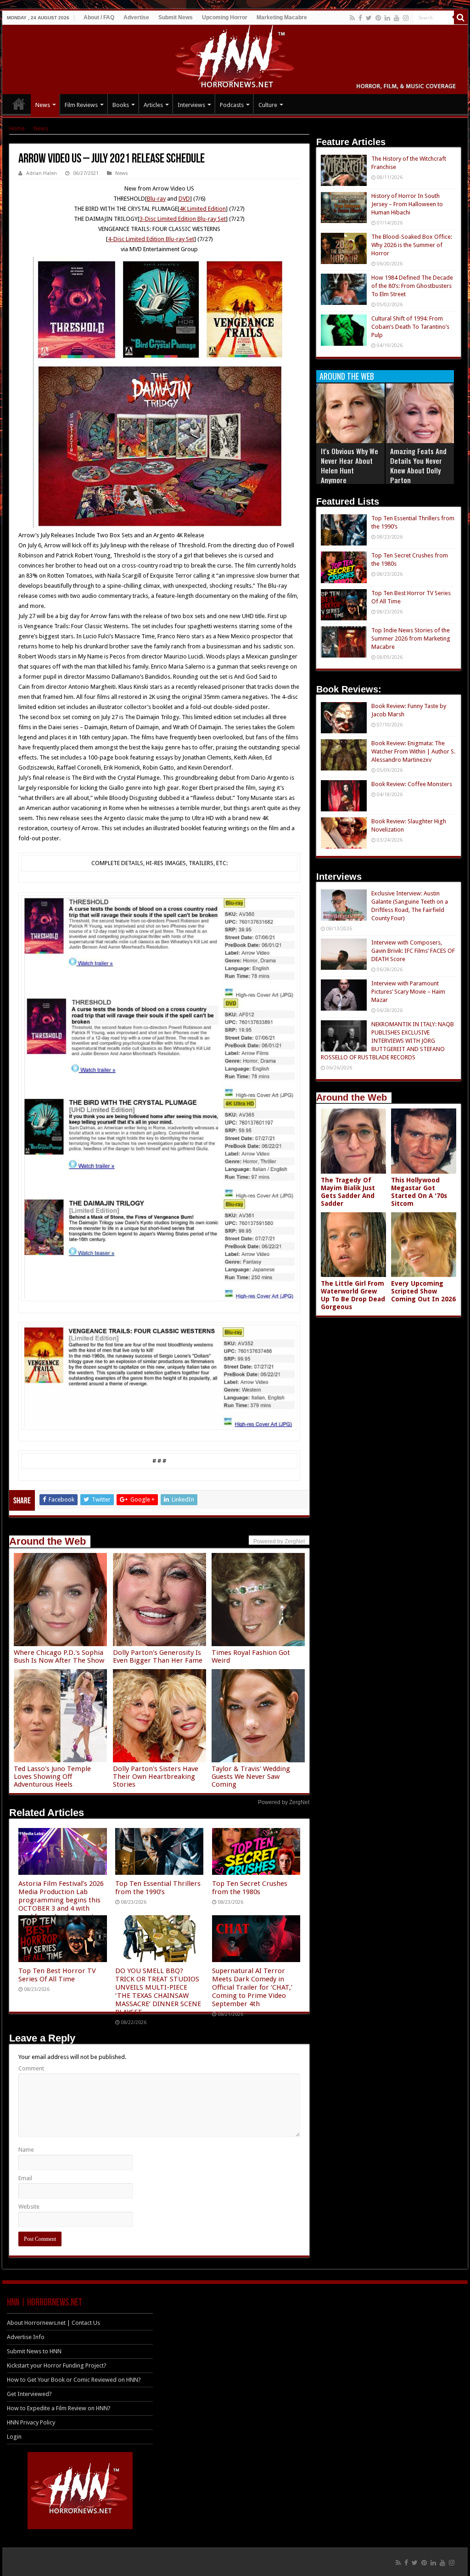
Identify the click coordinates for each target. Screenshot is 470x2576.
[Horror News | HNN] (235, 58)
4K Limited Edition (203, 209)
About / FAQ (99, 17)
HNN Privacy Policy (31, 2422)
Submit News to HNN (34, 2351)
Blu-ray (156, 199)
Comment (31, 2068)
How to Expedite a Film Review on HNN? (59, 2408)
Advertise (136, 17)
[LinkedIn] (387, 18)
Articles (153, 105)
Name (26, 2150)
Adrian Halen (42, 173)
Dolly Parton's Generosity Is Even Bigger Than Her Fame (158, 1656)
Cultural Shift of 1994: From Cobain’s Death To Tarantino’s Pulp (410, 327)
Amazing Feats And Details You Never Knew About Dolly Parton (418, 465)
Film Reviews (81, 105)
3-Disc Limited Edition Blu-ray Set (183, 219)
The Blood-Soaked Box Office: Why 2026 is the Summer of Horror (412, 245)
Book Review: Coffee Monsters (412, 784)
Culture (268, 105)
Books (121, 105)
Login (14, 2437)
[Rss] (352, 18)
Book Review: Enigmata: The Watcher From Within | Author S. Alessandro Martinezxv (413, 751)
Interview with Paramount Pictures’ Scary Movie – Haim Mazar (408, 992)
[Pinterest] (378, 18)
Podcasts (232, 105)
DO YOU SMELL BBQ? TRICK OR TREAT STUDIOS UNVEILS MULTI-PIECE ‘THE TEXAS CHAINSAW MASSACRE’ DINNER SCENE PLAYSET (158, 1991)
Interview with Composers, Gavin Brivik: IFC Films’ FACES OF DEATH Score (413, 951)
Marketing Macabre (282, 17)
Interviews (191, 105)
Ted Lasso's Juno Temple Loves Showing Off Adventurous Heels (52, 1777)
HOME (19, 104)
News (43, 105)
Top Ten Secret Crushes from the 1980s (250, 1888)
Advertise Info (26, 2337)
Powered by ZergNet (284, 1802)
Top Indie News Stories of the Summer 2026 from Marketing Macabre (411, 638)
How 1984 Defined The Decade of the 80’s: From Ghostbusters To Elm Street (412, 286)
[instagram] (406, 18)
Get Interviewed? (29, 2394)
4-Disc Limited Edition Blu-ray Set (151, 239)
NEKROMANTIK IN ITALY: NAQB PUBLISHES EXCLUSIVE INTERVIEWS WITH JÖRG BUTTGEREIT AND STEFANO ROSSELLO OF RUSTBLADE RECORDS (387, 1041)
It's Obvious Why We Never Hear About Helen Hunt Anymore (350, 465)
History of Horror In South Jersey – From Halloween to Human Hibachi (407, 204)
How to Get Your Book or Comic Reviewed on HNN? (74, 2380)
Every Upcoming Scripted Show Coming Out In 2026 (423, 1291)
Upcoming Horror (225, 17)
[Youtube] (397, 18)
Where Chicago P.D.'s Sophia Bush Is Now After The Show (59, 1656)
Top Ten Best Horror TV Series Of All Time (57, 1975)
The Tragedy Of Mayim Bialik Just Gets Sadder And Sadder (348, 1192)
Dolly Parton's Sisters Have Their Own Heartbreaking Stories (156, 1777)
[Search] (461, 17)
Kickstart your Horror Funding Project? (57, 2365)
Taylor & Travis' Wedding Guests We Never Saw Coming (251, 1777)
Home (17, 128)
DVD (184, 199)
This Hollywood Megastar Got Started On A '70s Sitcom (419, 1192)
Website (29, 2207)
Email (25, 2178)
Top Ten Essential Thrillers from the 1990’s (158, 1888)
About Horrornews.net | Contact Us (53, 2323)
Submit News (176, 17)
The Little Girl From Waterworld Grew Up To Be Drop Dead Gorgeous (353, 1295)
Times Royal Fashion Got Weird (251, 1656)
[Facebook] (360, 18)
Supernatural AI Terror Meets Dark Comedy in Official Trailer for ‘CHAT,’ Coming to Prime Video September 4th (252, 1987)
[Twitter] (369, 18)
